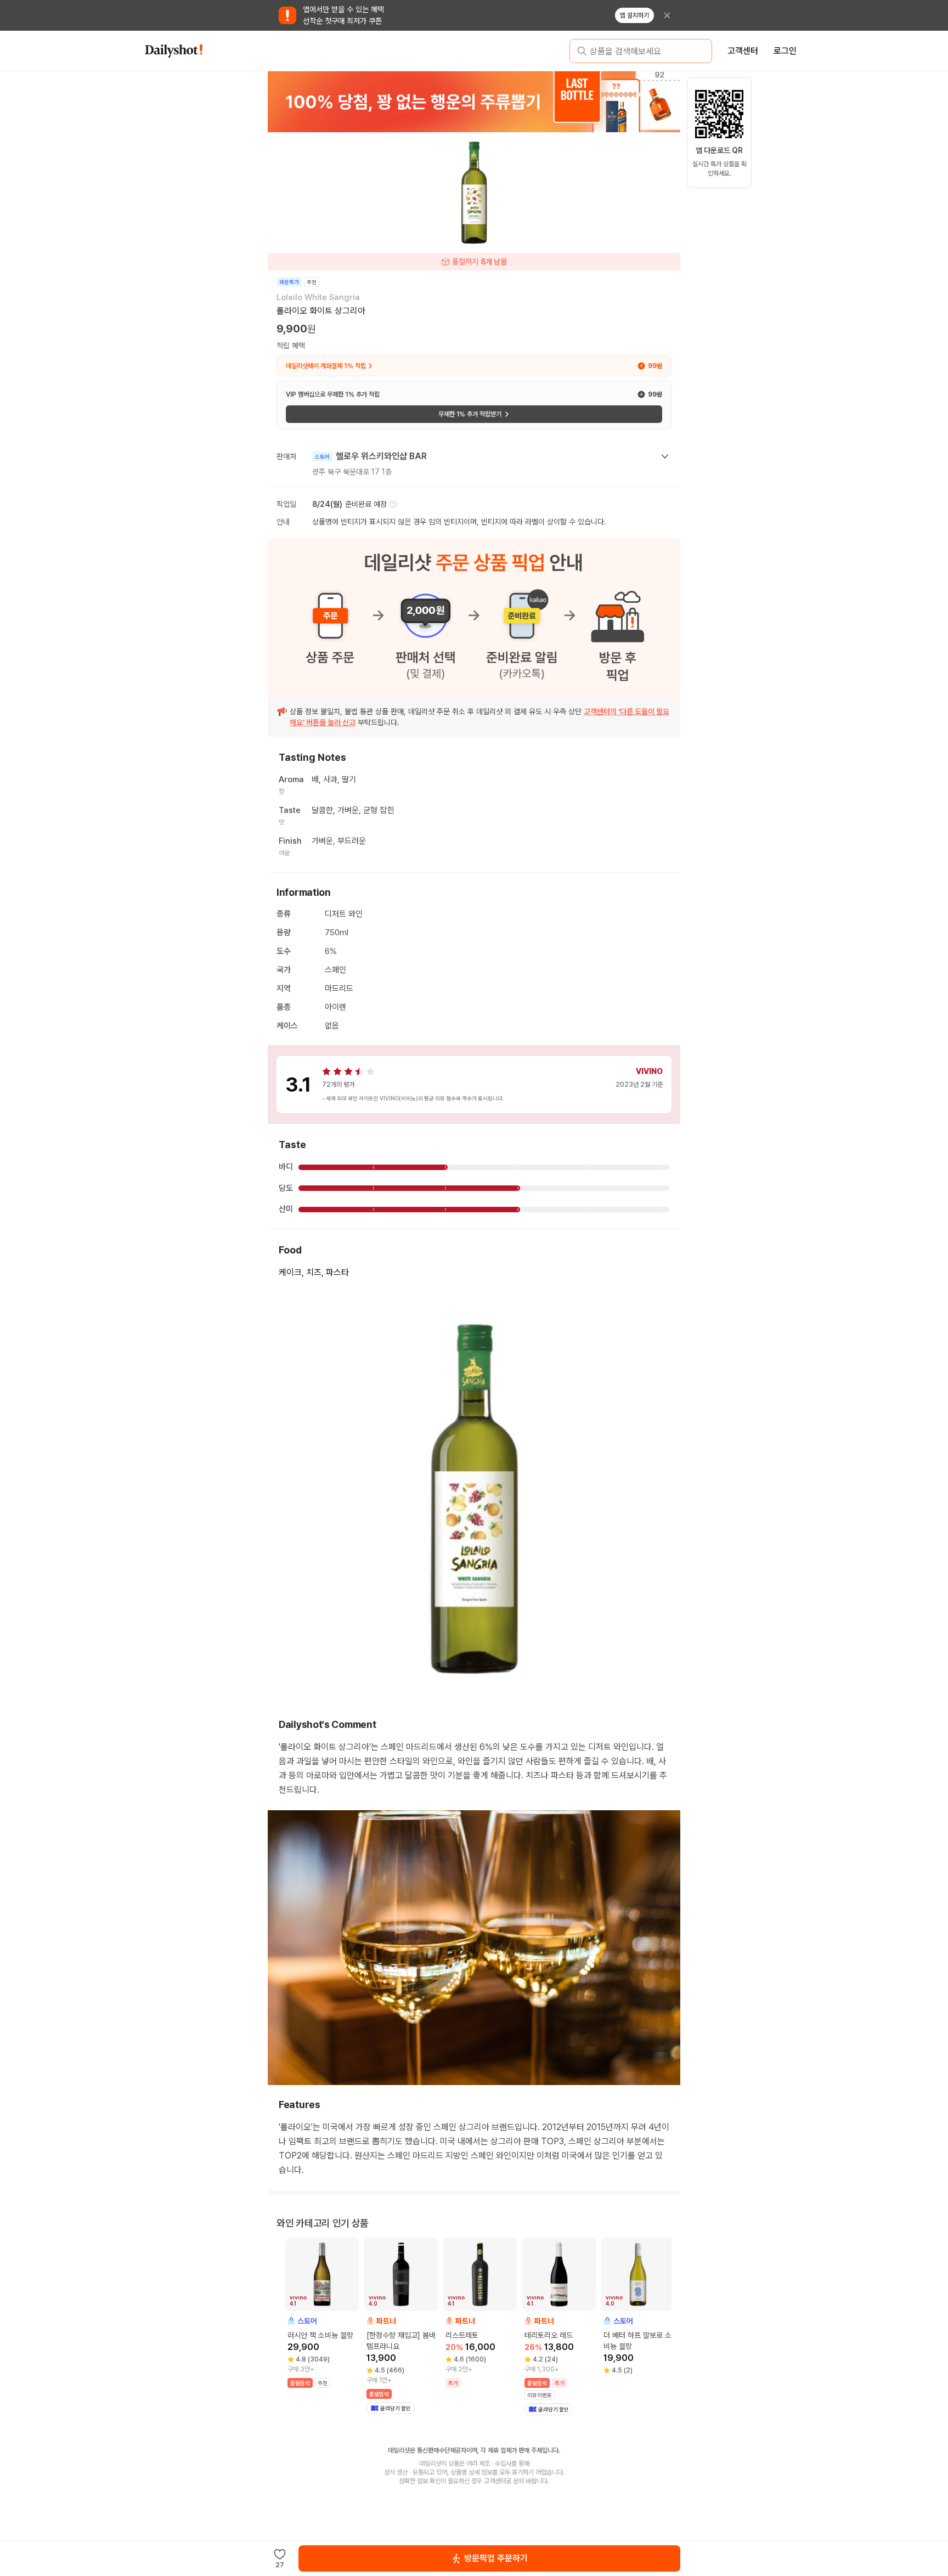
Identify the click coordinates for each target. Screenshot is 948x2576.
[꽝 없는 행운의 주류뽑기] (474, 101)
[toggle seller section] (665, 456)
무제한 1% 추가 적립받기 (470, 414)
